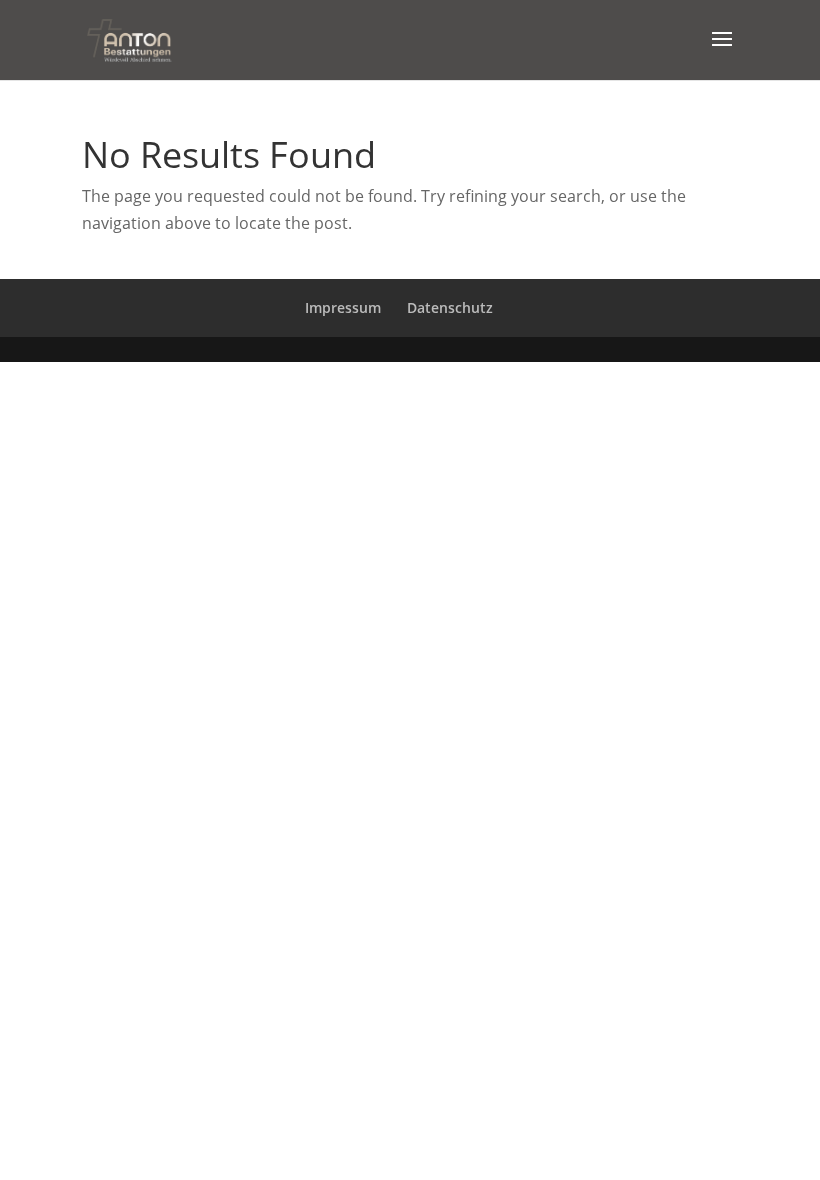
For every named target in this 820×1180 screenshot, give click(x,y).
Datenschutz (450, 307)
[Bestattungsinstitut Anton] (129, 38)
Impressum (343, 307)
